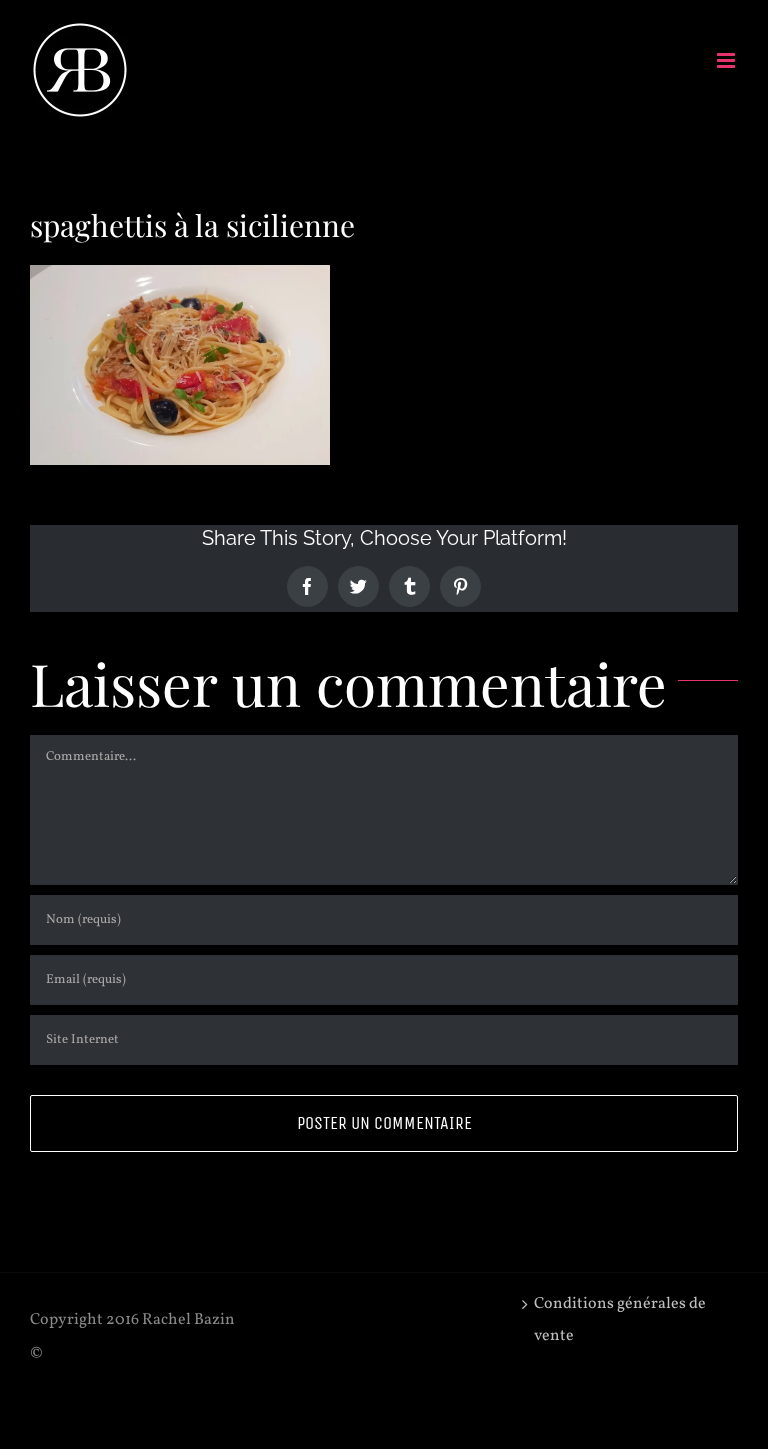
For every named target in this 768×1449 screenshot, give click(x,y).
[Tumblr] (409, 586)
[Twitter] (358, 586)
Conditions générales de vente (620, 1320)
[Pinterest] (460, 586)
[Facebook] (307, 586)
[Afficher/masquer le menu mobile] (727, 60)
